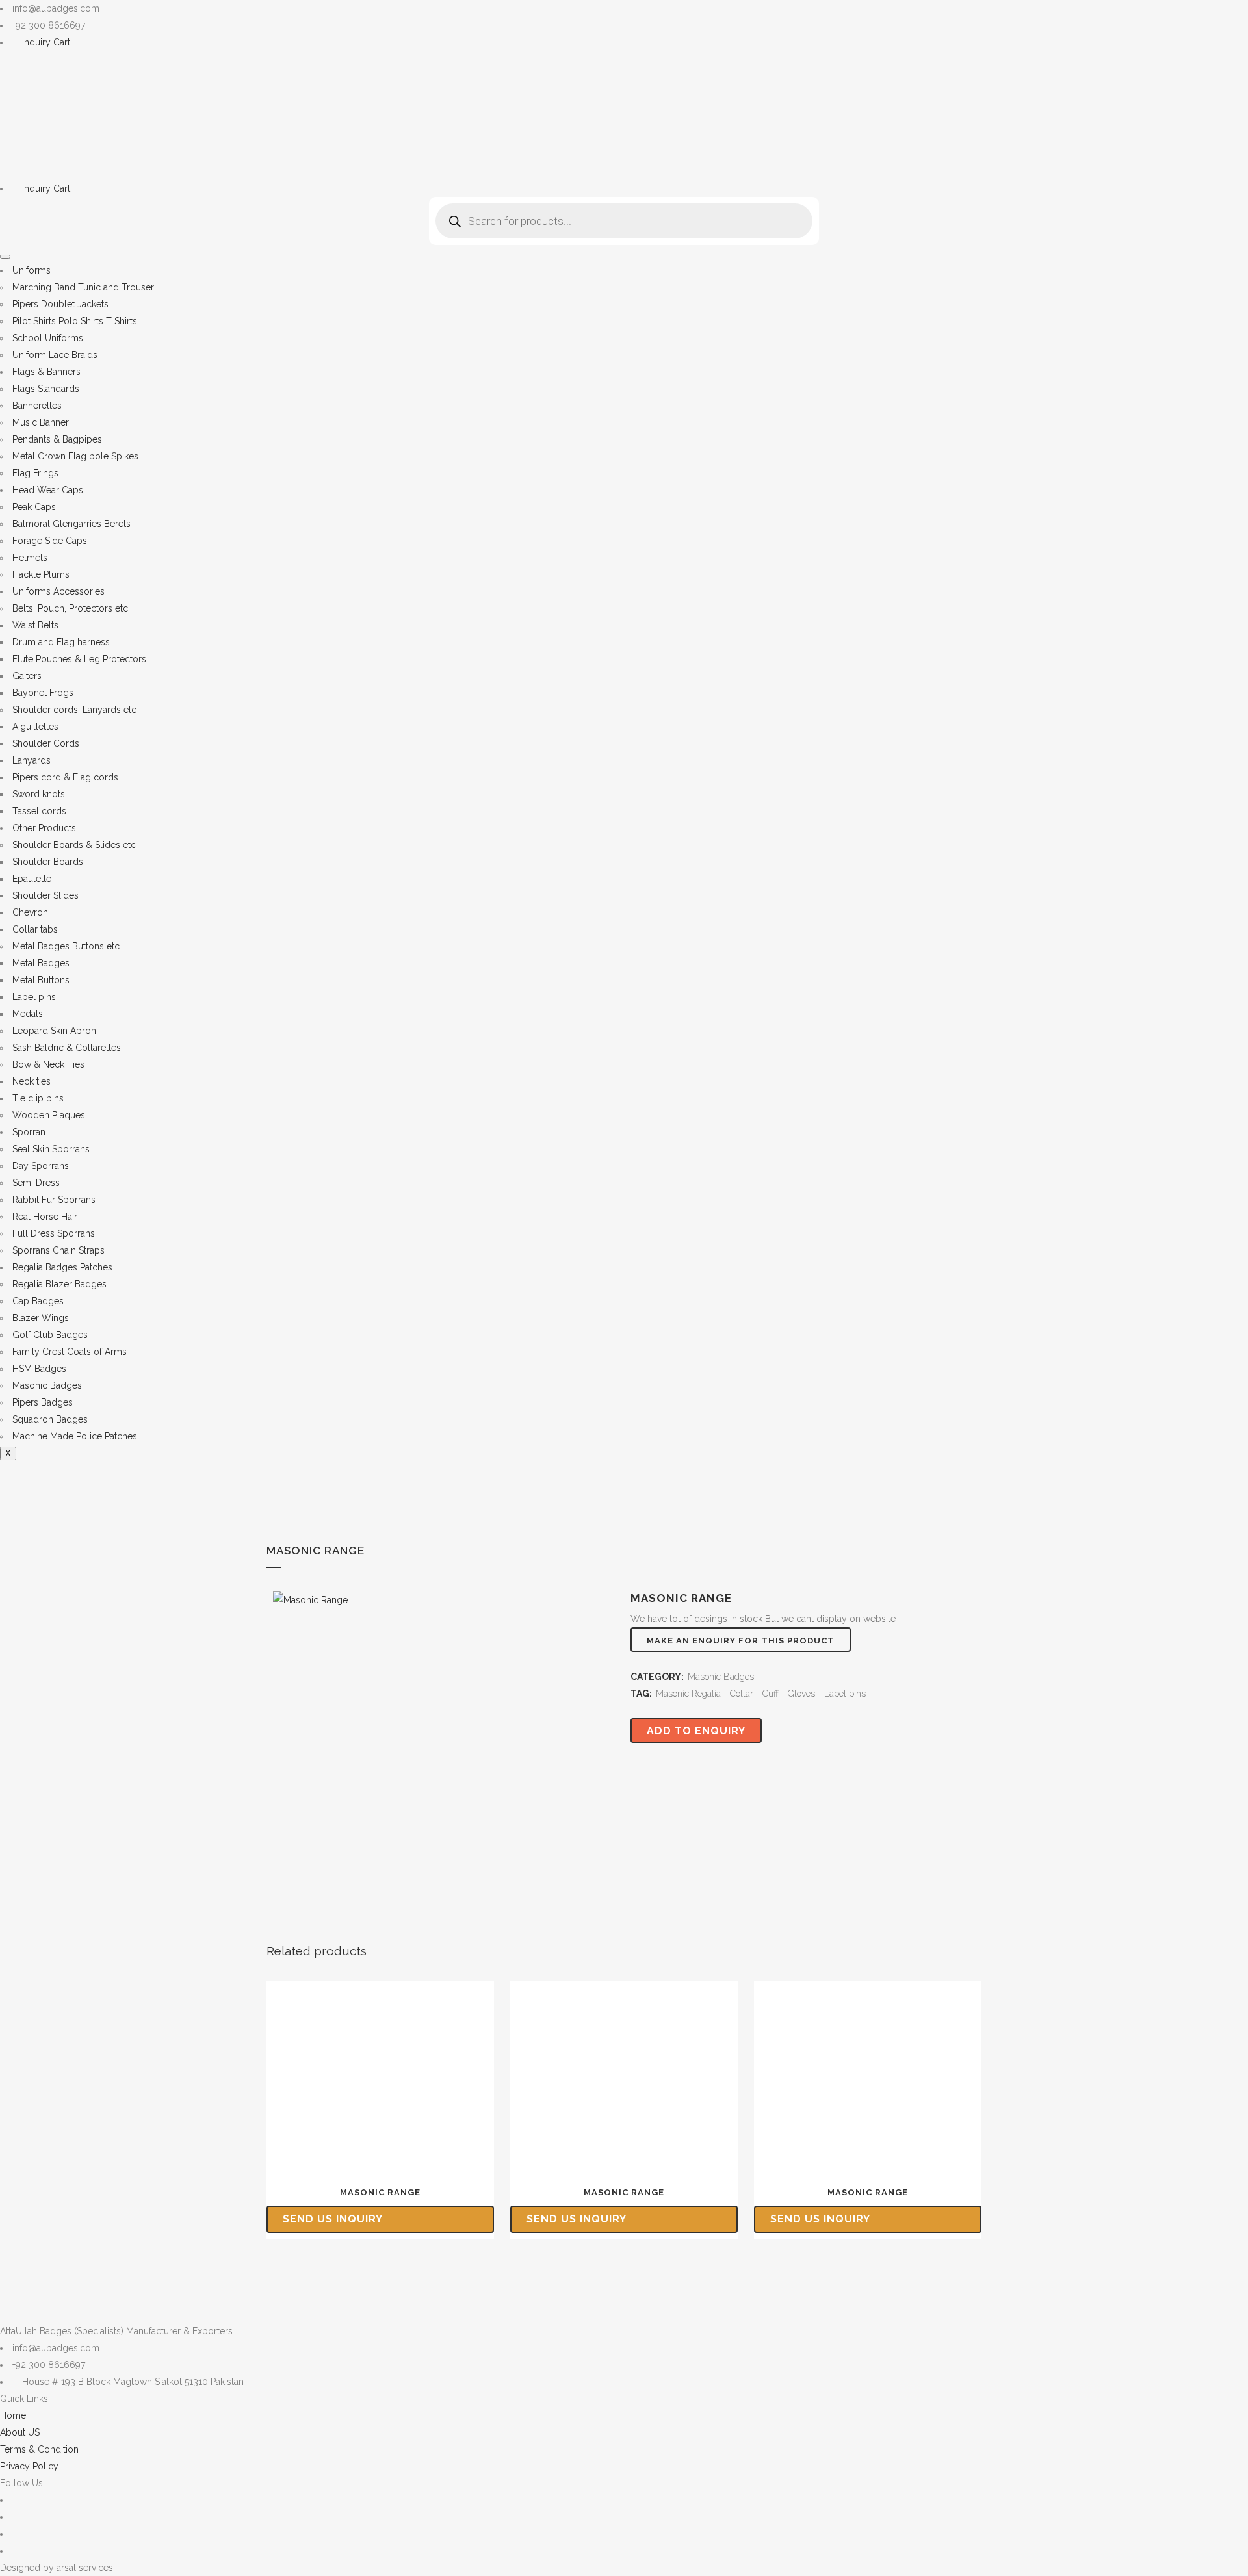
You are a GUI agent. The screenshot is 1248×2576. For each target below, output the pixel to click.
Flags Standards (46, 389)
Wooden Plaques (49, 1115)
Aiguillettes (35, 727)
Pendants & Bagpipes (57, 439)
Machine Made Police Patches (75, 1436)
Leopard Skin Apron (54, 1031)
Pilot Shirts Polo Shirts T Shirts (75, 321)
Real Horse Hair (45, 1217)
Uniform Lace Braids (55, 355)
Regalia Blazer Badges (59, 1284)
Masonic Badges (47, 1385)
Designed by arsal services (57, 2568)
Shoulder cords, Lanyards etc (74, 710)
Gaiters (27, 676)
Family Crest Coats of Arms (70, 1352)
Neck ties (32, 1081)
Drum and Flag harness (61, 642)
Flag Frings (35, 473)
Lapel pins (34, 997)
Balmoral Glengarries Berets (71, 524)
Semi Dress (36, 1183)
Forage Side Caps (50, 541)
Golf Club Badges (50, 1335)
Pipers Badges (43, 1402)
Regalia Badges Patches (62, 1267)
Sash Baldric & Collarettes (67, 1048)
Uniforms (32, 270)
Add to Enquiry (696, 1731)
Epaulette (32, 879)
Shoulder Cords (46, 743)
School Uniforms (48, 338)
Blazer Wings (41, 1318)
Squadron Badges (50, 1419)
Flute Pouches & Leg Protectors (79, 659)
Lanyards (32, 760)
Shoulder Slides (45, 895)
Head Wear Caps (48, 490)
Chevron (30, 912)
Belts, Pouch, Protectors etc (70, 608)
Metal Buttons (41, 980)
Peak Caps (34, 507)
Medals (28, 1014)
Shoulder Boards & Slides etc (74, 845)
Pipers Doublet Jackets (60, 304)
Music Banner (41, 422)
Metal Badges (41, 963)
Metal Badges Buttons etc (66, 946)
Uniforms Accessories (58, 591)
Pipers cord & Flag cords (65, 777)
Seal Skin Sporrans (51, 1149)
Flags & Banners (46, 372)
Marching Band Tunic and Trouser (83, 287)
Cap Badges (38, 1301)
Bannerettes (37, 406)
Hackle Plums (41, 574)
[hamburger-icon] (5, 257)
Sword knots (39, 794)
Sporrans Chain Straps (58, 1250)
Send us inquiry (333, 2219)
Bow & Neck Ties (48, 1064)
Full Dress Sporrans (54, 1233)
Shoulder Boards (48, 862)
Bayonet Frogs (43, 693)
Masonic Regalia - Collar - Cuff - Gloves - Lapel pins (761, 1694)
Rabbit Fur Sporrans (54, 1200)
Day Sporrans (41, 1166)
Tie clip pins (38, 1098)
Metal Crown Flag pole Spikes (75, 456)
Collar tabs (35, 929)
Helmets (30, 558)
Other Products (44, 828)
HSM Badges (39, 1369)
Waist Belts (35, 625)
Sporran (29, 1132)
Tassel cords (39, 811)
